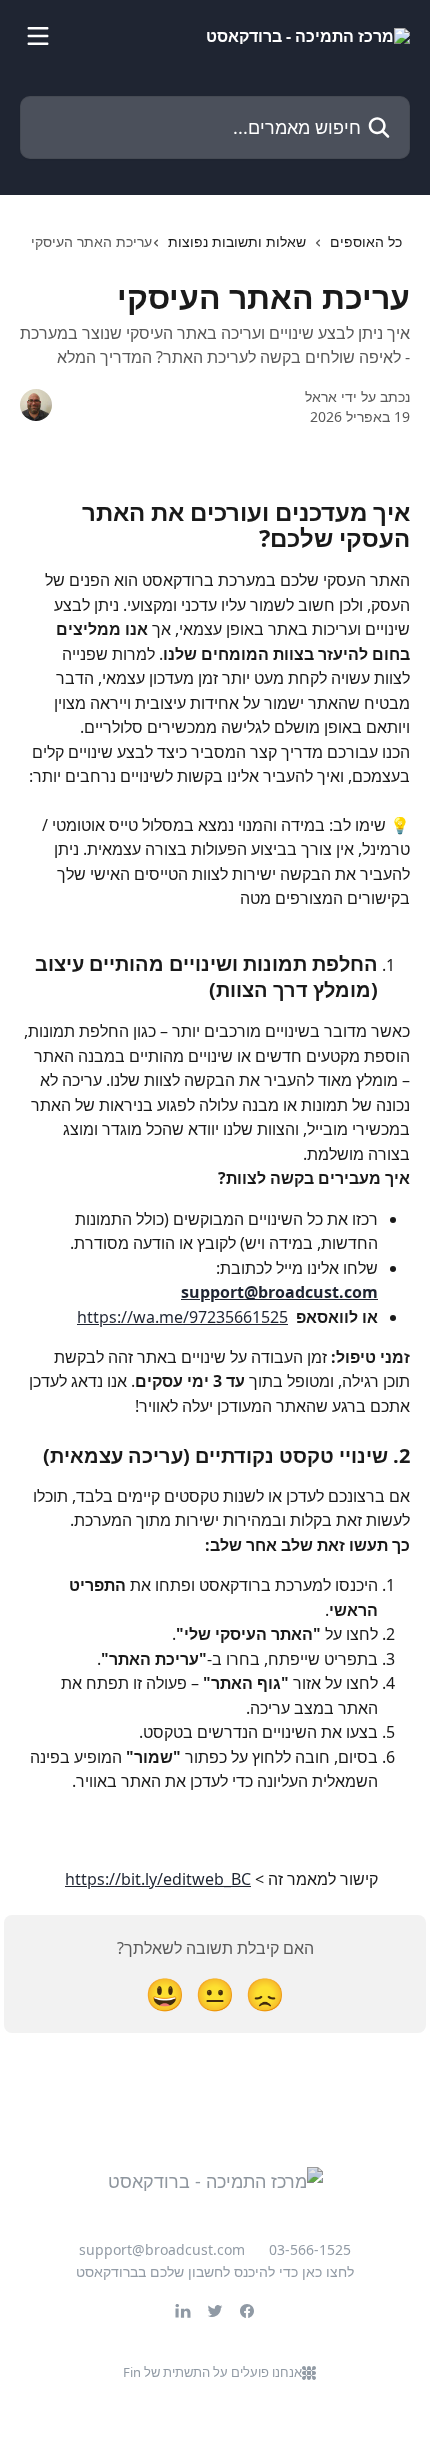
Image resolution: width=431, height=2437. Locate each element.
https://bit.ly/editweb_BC (158, 1879)
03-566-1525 (310, 2249)
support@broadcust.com (279, 1292)
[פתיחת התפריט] (38, 36)
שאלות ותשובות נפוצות (237, 241)
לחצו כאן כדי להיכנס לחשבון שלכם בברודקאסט (215, 2271)
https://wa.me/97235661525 (182, 1317)
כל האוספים (366, 241)
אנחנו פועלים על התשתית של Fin (212, 2372)
